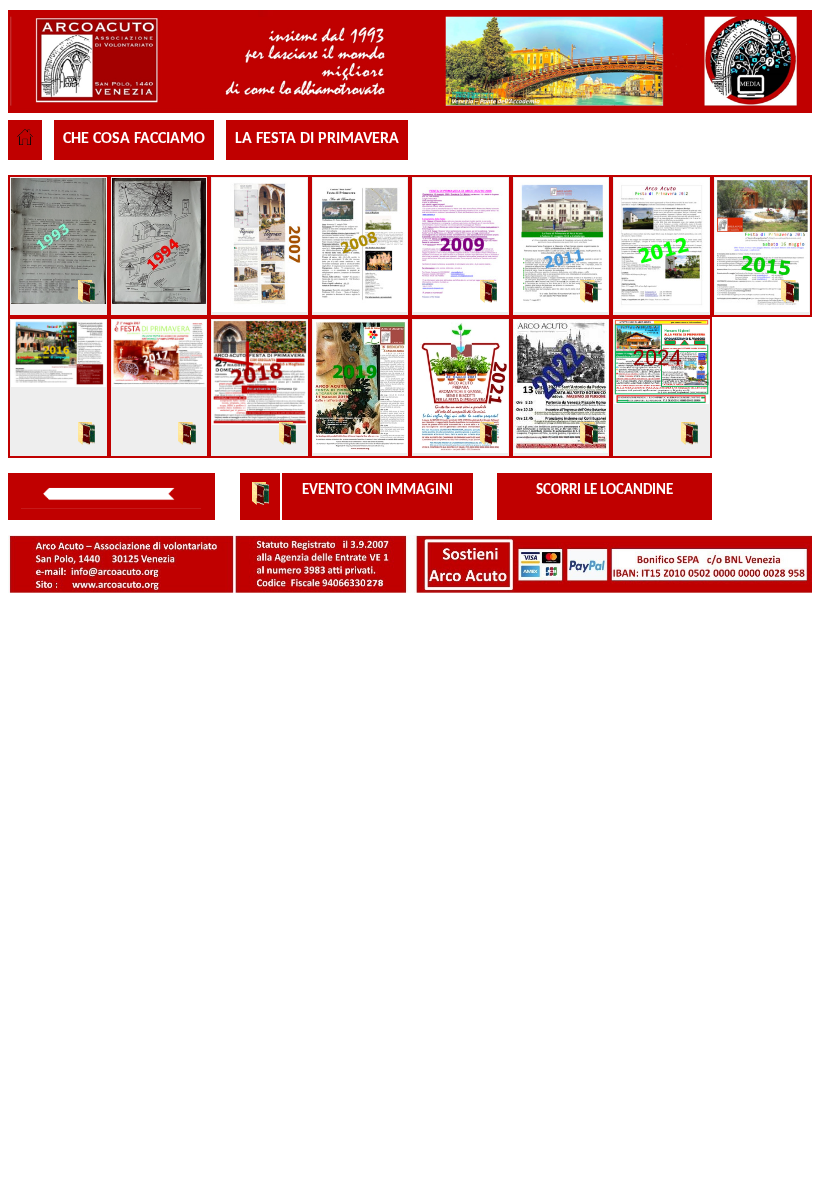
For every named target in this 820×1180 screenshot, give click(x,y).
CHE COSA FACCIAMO (134, 139)
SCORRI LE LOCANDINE (604, 490)
